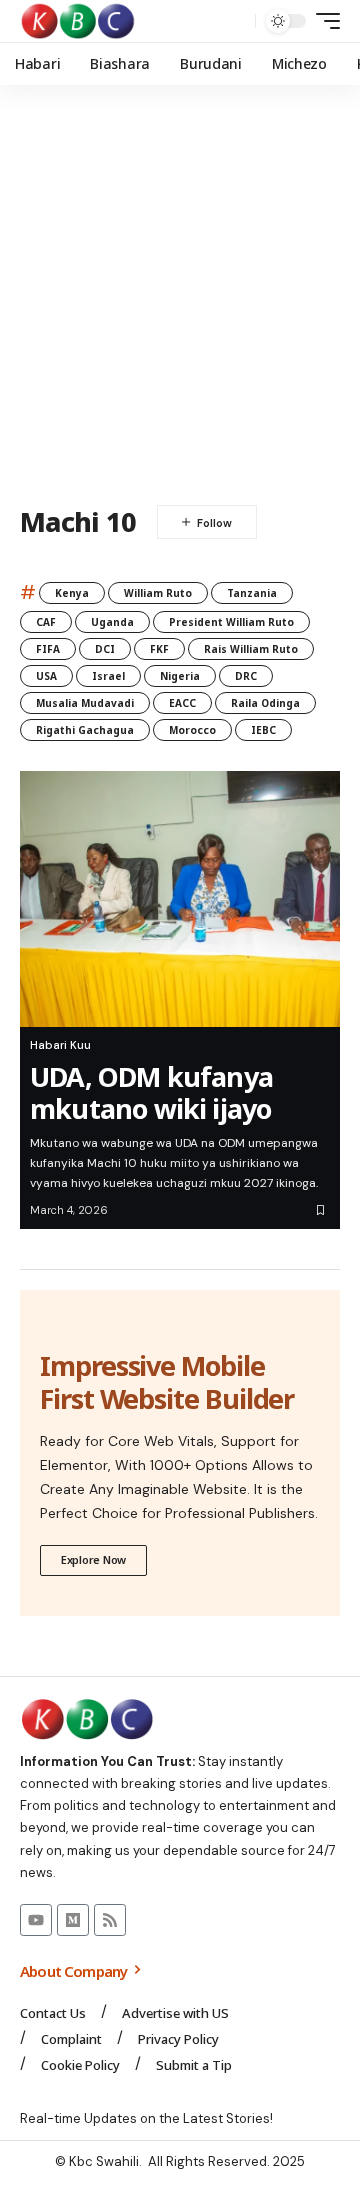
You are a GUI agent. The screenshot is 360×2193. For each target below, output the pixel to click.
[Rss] (110, 1920)
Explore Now (93, 1559)
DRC (246, 676)
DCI (105, 649)
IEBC (263, 730)
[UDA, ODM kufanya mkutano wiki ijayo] (180, 899)
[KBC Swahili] (78, 21)
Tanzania (252, 593)
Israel (108, 676)
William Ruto (158, 593)
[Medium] (73, 1920)
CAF (46, 622)
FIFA (48, 649)
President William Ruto (231, 622)
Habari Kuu (60, 1045)
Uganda (112, 622)
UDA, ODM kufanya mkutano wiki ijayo (151, 1092)
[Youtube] (36, 1920)
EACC (182, 703)
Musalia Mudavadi (85, 703)
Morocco (192, 730)
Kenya (72, 593)
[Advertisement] (180, 295)
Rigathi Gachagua (85, 730)
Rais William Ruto (251, 649)
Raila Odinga (265, 703)
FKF (159, 649)
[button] (235, 21)
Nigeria (180, 676)
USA (46, 676)
